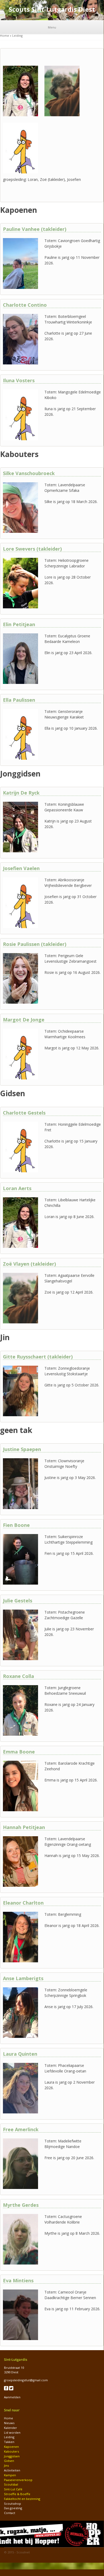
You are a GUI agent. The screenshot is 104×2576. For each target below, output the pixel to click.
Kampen (10, 2475)
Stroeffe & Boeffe (17, 2494)
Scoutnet (23, 2552)
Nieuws (9, 2423)
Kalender (11, 2428)
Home (5, 36)
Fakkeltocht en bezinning (22, 2499)
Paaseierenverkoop (18, 2480)
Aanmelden (12, 2397)
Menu (52, 27)
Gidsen (9, 2461)
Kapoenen (11, 2447)
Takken (9, 2442)
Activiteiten (12, 2470)
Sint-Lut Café (13, 2489)
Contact (10, 2513)
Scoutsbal (11, 2484)
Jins (6, 2465)
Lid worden (12, 2432)
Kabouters (11, 2451)
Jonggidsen (12, 2456)
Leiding (9, 2437)
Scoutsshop (13, 2504)
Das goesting (13, 2508)
